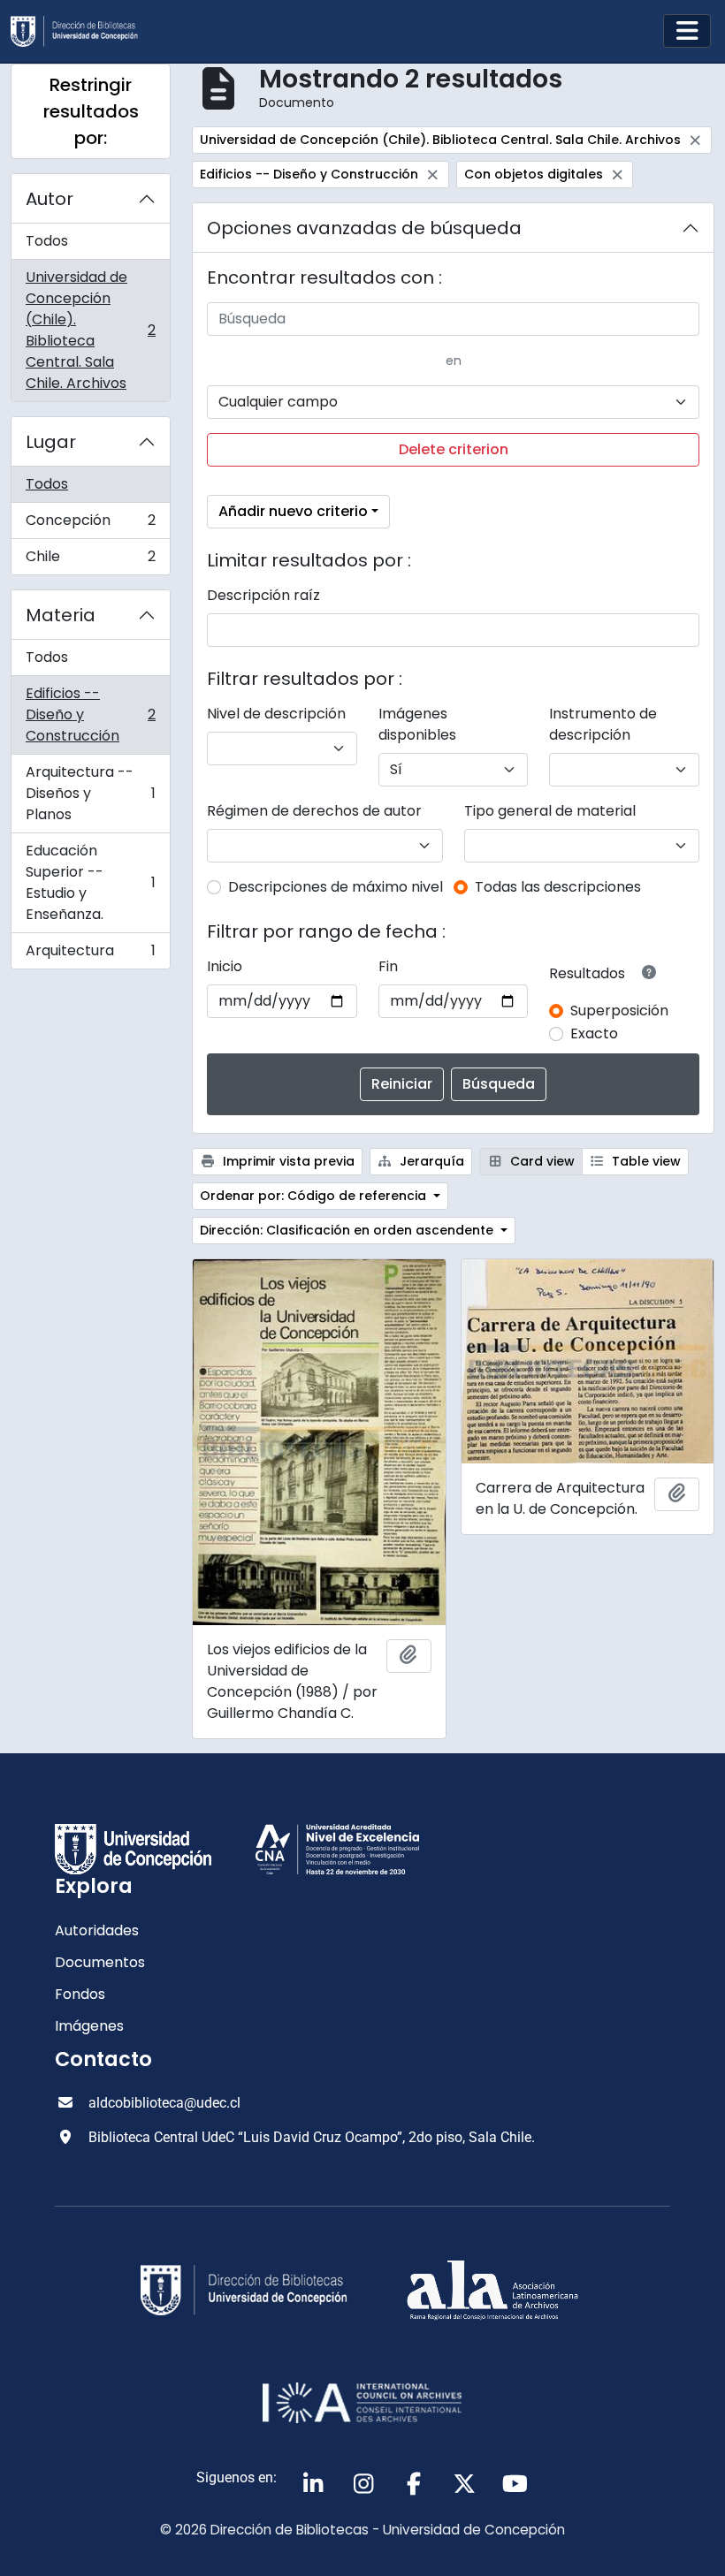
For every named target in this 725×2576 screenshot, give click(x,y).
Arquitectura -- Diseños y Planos (90, 793)
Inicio (225, 966)
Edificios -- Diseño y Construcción (90, 714)
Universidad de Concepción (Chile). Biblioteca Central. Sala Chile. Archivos (90, 330)
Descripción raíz (263, 595)
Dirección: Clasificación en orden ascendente (348, 1230)
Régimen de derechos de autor (314, 811)
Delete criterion (454, 449)
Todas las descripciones (558, 887)
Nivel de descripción (276, 714)
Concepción (90, 524)
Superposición (619, 1011)
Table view (645, 1161)
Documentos (100, 1962)
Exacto (594, 1033)
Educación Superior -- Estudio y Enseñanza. (90, 882)
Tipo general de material (550, 811)
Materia (61, 615)
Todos (47, 241)
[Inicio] (81, 31)
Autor (50, 199)
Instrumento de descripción (603, 724)
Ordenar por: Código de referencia (315, 1196)
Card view (541, 1161)
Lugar (51, 442)
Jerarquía (430, 1161)
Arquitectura (90, 954)
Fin (388, 966)
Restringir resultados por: (91, 111)
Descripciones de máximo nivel (336, 887)
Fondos (80, 1994)
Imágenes (89, 2026)
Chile (90, 560)
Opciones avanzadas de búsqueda (364, 228)
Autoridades (97, 1930)
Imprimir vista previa (287, 1161)
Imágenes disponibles (417, 724)
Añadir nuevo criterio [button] (293, 511)
